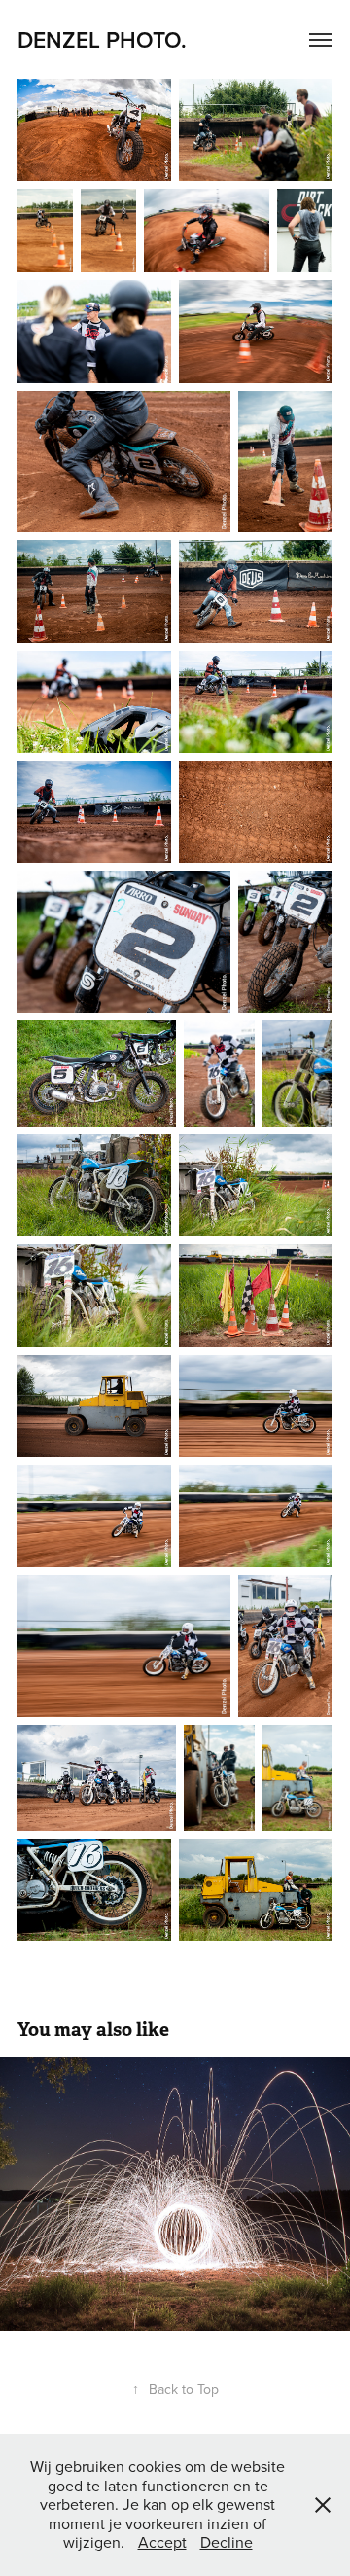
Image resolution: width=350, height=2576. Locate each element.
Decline (227, 2542)
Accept (162, 2542)
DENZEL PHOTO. (105, 39)
